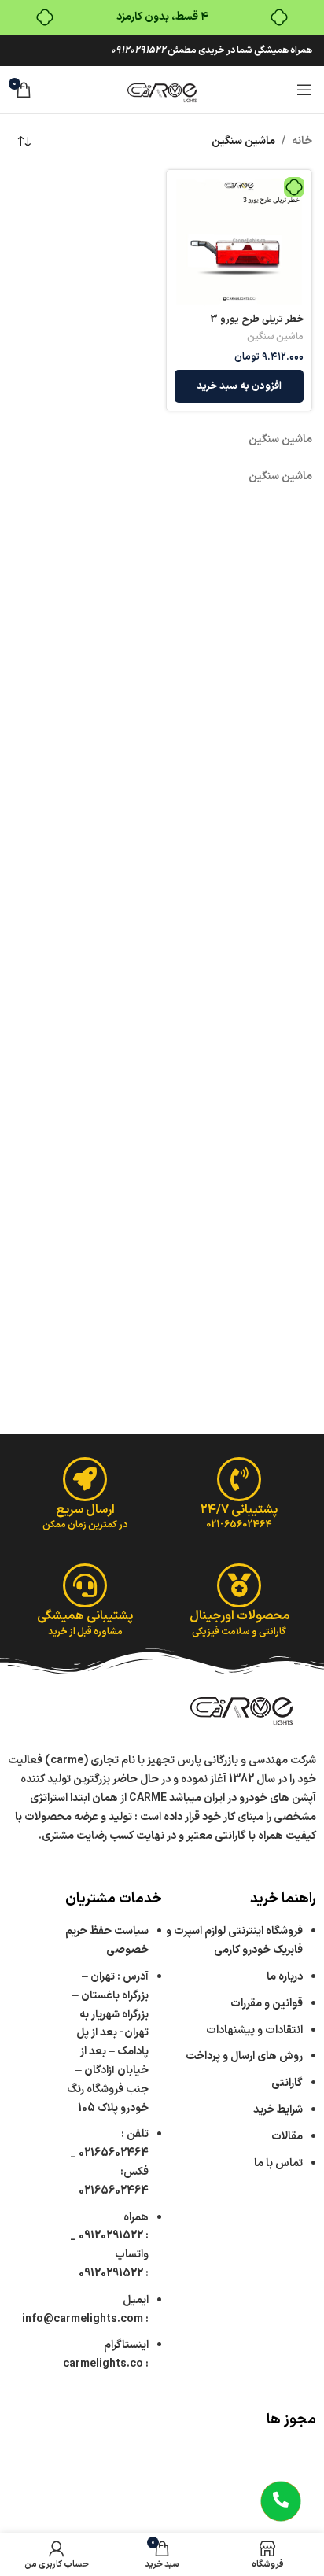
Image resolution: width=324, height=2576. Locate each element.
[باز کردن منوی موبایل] (304, 90)
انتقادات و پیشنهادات (254, 2030)
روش (244, 2056)
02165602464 (114, 2153)
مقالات (286, 2137)
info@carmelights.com (83, 2319)
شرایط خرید (278, 2110)
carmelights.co (103, 2364)
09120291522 (138, 50)
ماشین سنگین (275, 337)
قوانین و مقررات (267, 2004)
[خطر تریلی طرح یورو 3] (239, 242)
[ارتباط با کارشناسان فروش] (281, 2501)
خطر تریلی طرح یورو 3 (257, 319)
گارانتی (287, 2083)
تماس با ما (278, 2163)
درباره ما (285, 1977)
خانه (302, 141)
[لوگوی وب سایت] (162, 89)
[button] (239, 386)
